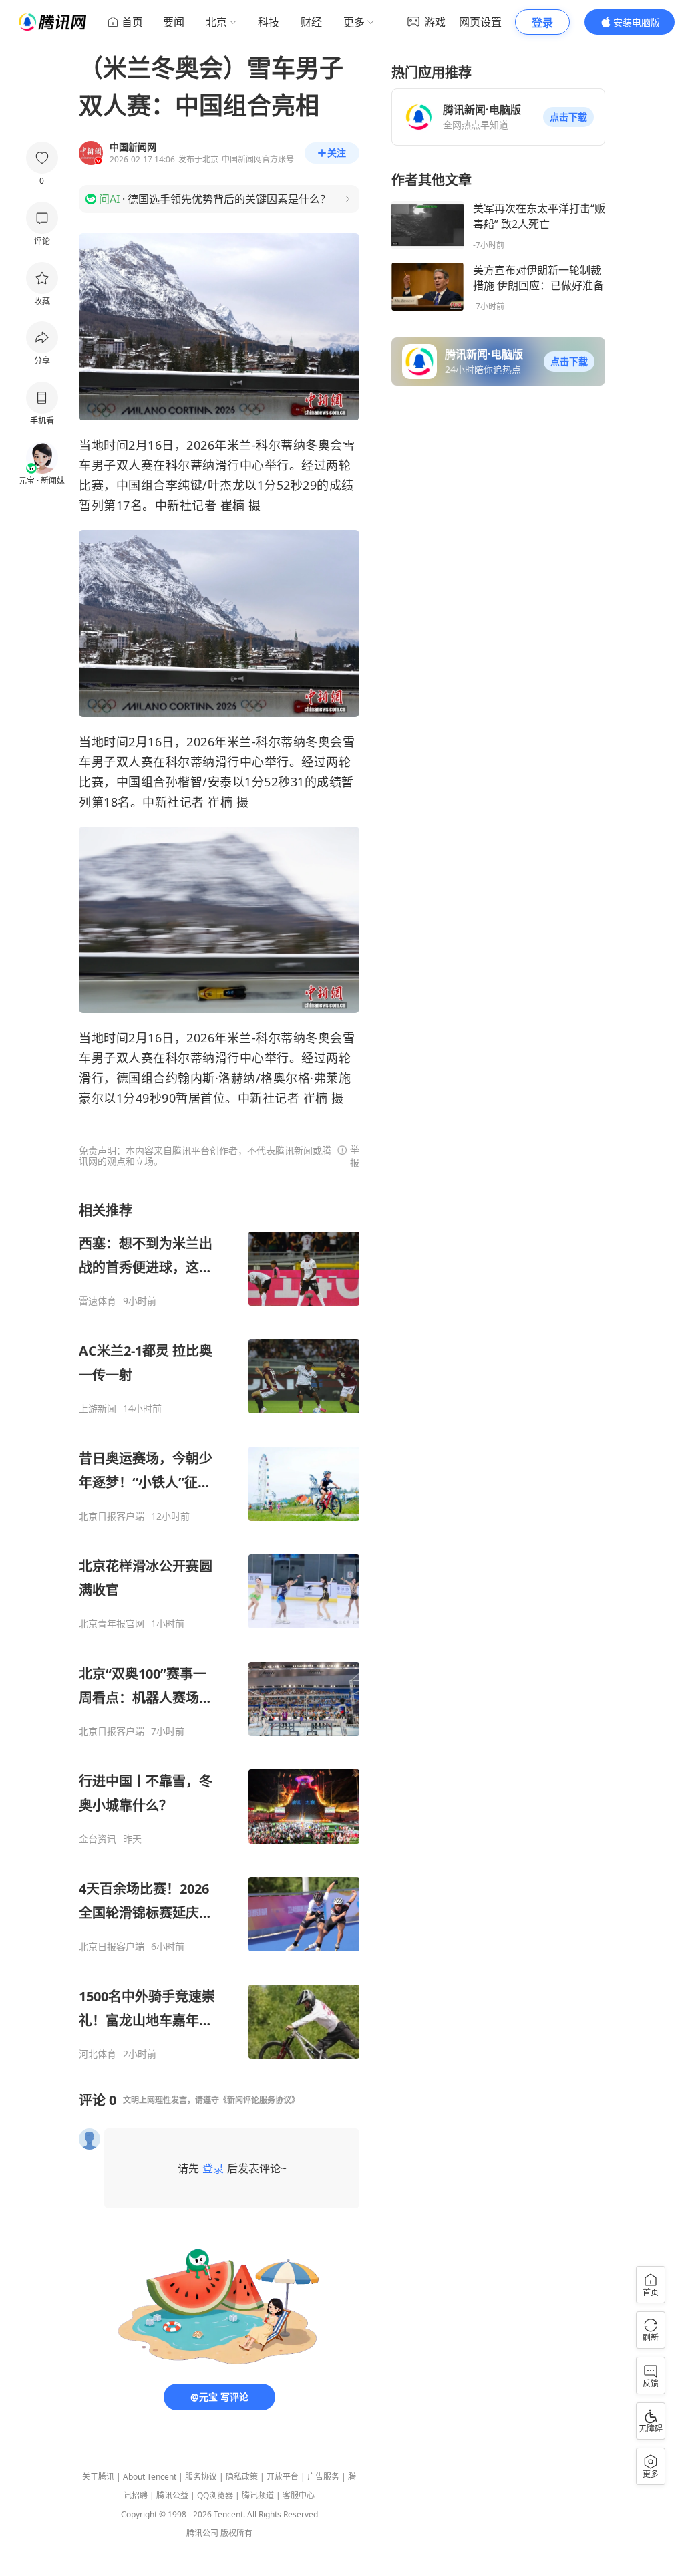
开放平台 (283, 2477)
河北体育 (98, 2054)
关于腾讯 (98, 2477)
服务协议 (201, 2477)
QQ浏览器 (215, 2495)
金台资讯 (98, 1839)
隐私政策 (242, 2477)
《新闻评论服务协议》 (259, 2100)
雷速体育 (98, 1301)
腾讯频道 (258, 2495)
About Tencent (150, 2477)
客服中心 (299, 2495)
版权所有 (236, 2533)
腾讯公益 (172, 2495)
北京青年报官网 (112, 1624)
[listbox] (219, 1631)
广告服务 (323, 2477)
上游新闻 (98, 1409)
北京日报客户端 (112, 1516)
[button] (568, 117)
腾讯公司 (202, 2533)
